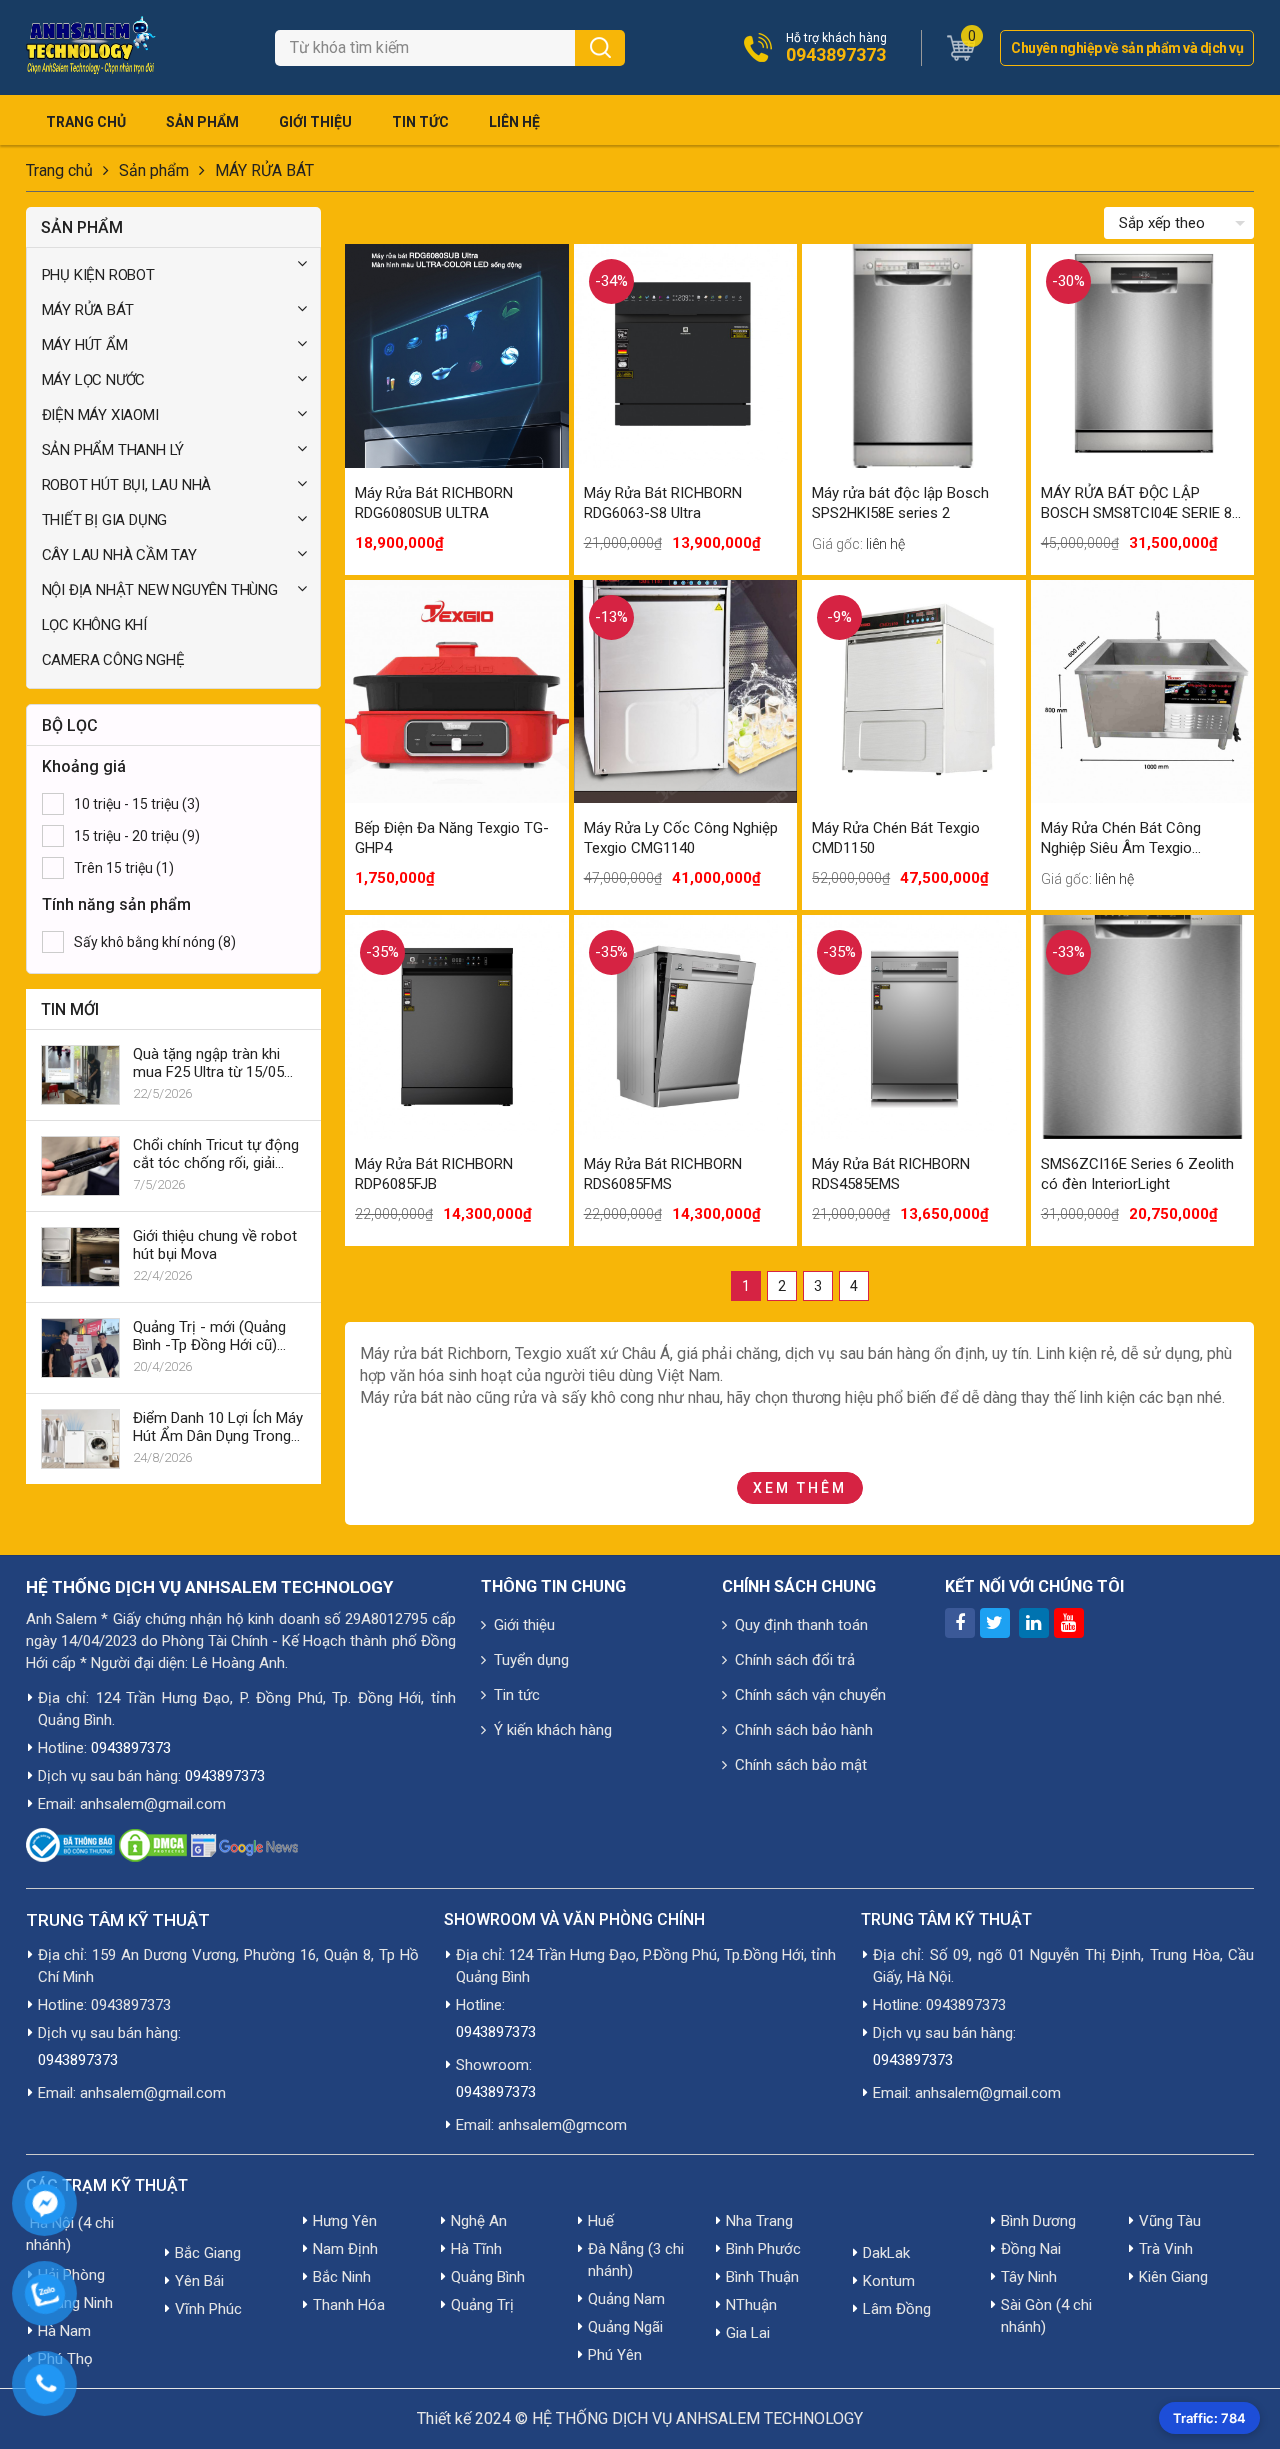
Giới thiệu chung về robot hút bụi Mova (215, 1245)
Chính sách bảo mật (801, 1765)
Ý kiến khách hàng (553, 1730)
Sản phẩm (202, 122)
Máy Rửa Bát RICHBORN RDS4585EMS (891, 1174)
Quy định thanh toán (801, 1625)
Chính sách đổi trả (795, 1660)
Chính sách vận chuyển (810, 1695)
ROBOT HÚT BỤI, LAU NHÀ (127, 485)
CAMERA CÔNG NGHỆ (113, 660)
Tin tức (420, 122)
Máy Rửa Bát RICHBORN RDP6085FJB (434, 1174)
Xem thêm (800, 1488)
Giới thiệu (315, 122)
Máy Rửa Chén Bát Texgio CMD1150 (896, 838)
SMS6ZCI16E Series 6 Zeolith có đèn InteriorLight (1137, 1174)
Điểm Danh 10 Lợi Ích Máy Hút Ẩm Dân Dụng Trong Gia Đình (218, 1427)
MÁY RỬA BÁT (264, 170)
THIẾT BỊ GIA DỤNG (105, 520)
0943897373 (836, 55)
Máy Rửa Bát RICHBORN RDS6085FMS (663, 1174)
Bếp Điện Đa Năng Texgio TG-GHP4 (452, 838)
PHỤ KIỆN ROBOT (98, 275)
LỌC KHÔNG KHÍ (94, 625)
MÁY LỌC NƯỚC (94, 380)
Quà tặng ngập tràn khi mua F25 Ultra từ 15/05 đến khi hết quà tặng (208, 1063)
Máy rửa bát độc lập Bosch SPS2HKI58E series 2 (900, 503)
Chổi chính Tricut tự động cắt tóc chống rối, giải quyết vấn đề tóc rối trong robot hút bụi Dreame (218, 1154)
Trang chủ (86, 122)
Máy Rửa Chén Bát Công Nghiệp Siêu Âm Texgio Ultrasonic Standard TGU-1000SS (1124, 838)
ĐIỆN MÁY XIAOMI (100, 415)
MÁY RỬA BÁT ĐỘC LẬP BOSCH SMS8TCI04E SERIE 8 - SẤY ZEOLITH (1141, 503)
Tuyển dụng (531, 1660)
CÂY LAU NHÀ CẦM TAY (119, 555)
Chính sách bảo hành (804, 1730)
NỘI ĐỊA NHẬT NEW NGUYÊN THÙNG (160, 590)
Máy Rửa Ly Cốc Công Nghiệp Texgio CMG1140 (681, 838)
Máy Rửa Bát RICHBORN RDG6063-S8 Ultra (663, 503)
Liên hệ (514, 122)
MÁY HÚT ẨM (85, 345)
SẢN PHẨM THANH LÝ (113, 450)
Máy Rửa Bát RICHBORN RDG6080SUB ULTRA (434, 503)
